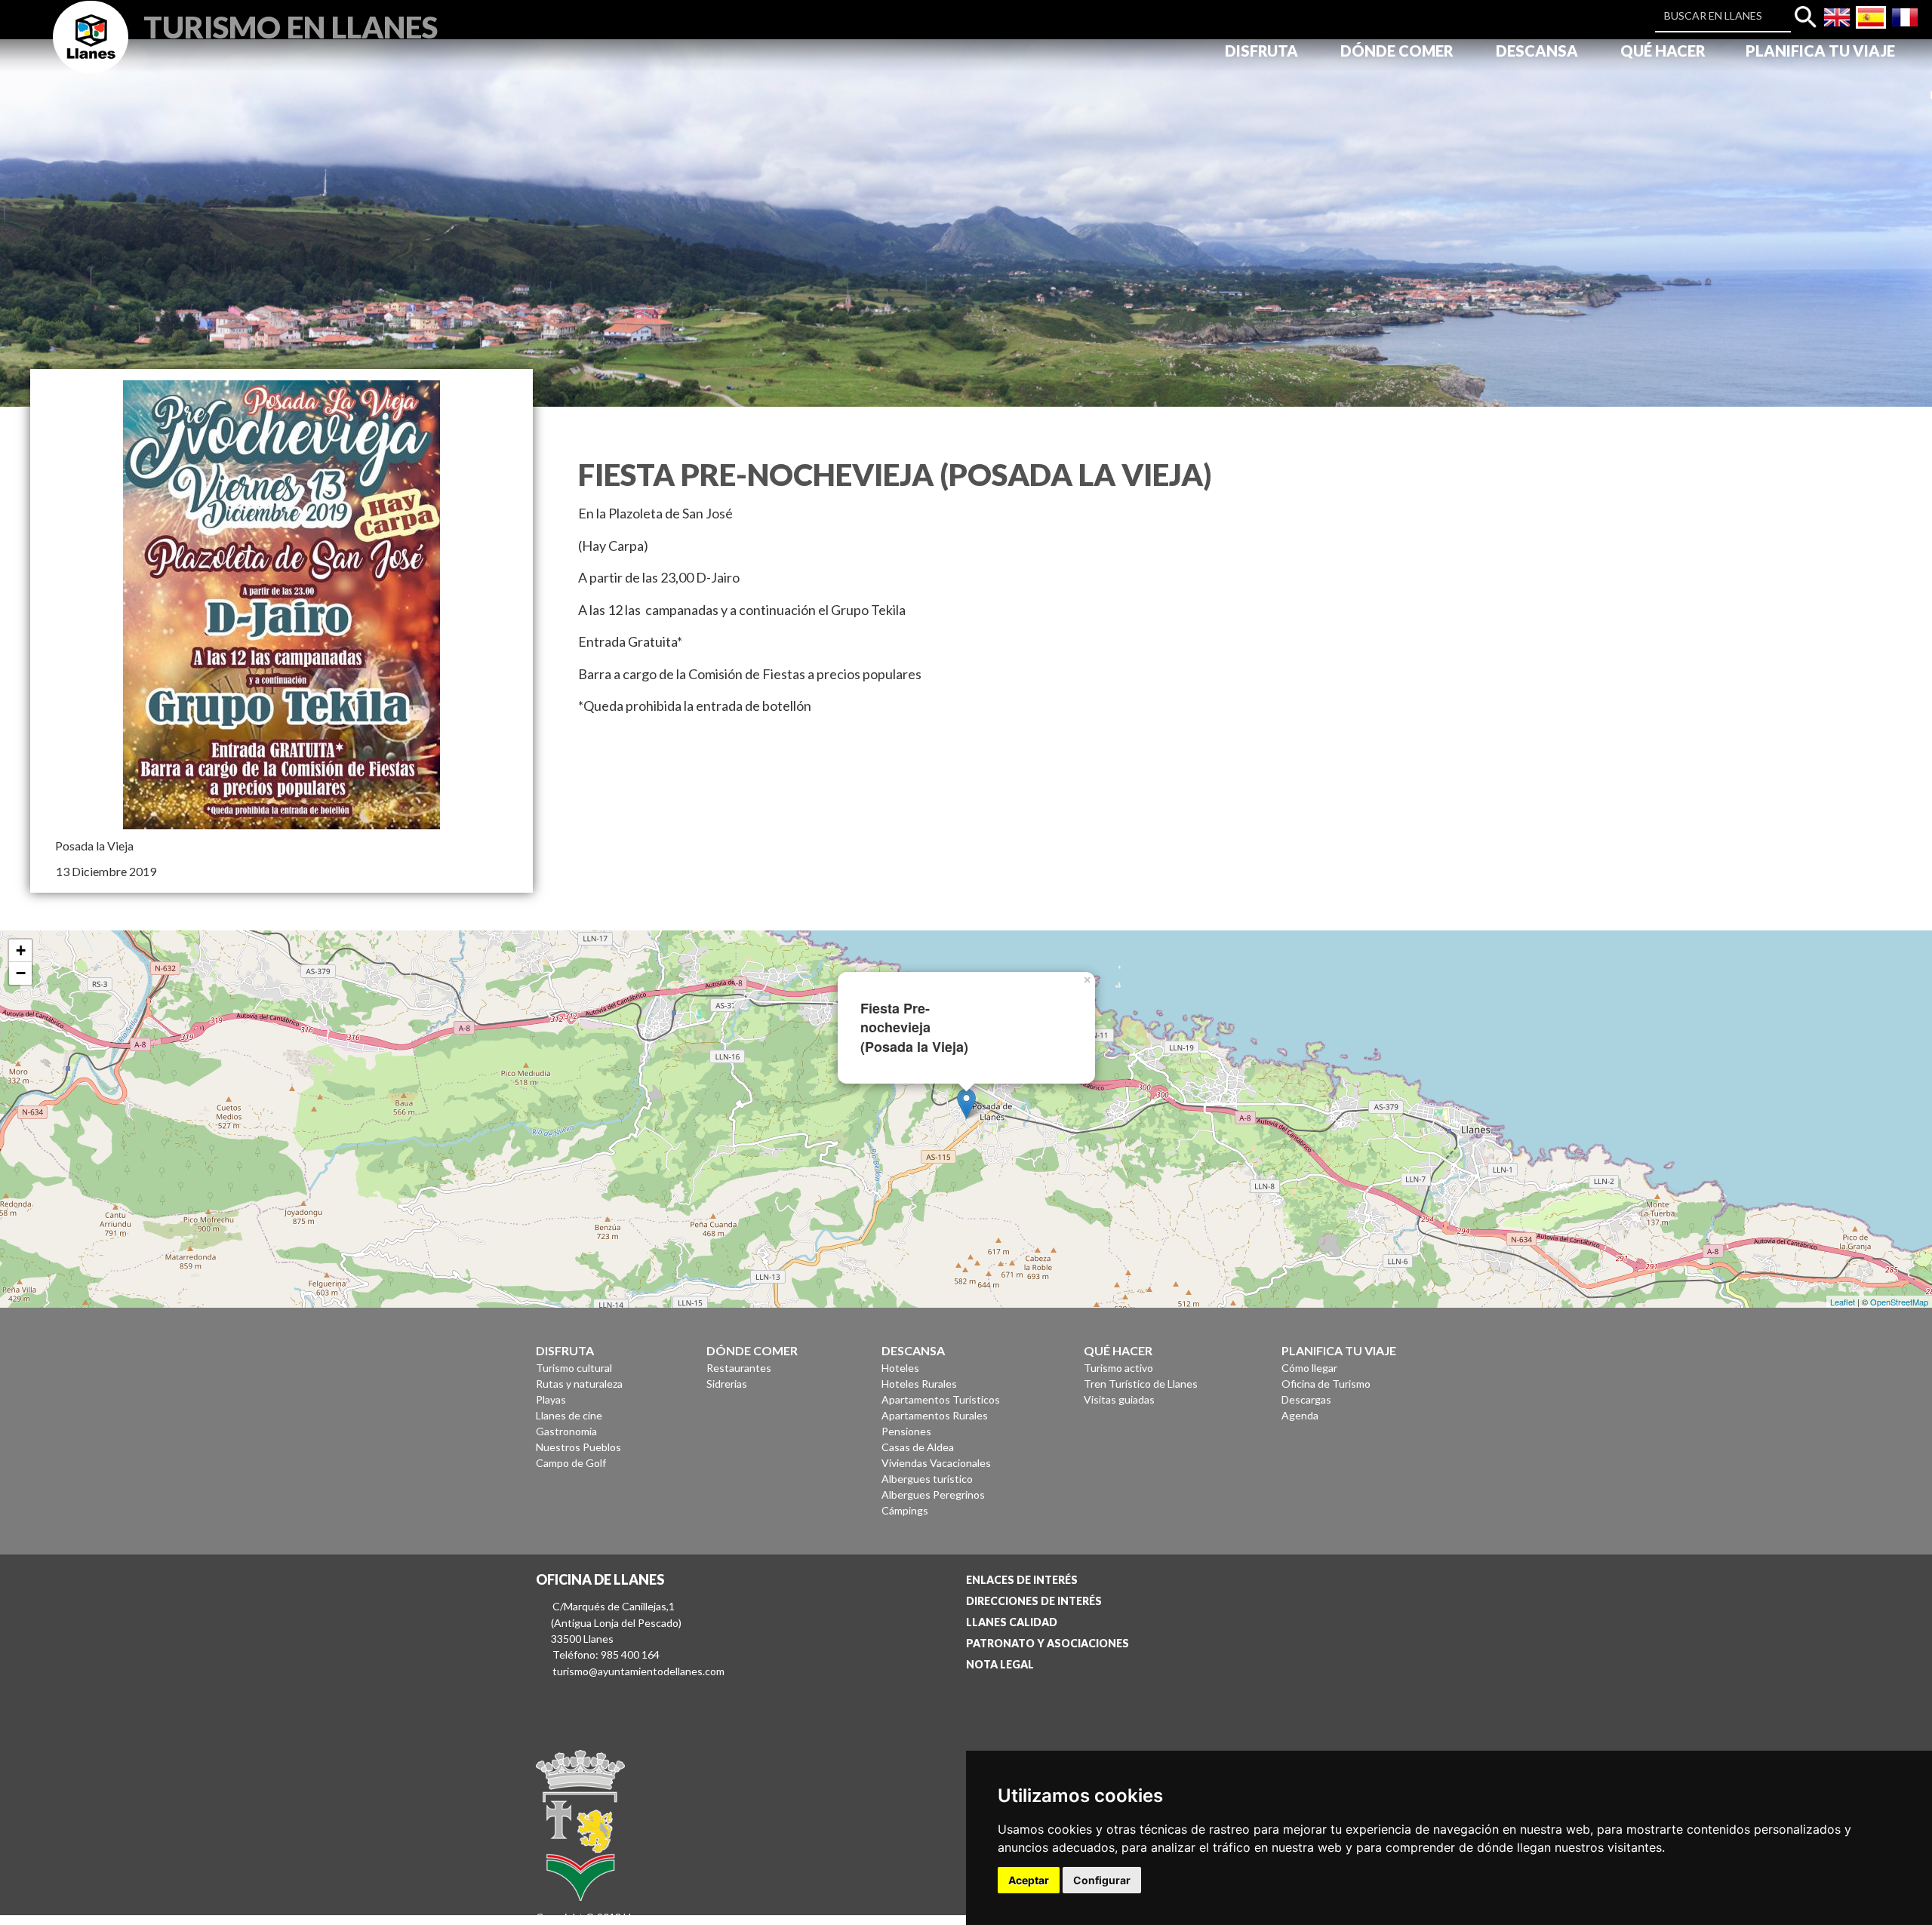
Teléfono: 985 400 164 (606, 1654)
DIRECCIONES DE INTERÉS (1034, 1601)
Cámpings (905, 1510)
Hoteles (900, 1368)
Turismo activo (1118, 1368)
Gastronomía (566, 1431)
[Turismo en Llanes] (91, 54)
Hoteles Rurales (919, 1384)
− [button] (21, 973)
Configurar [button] (1102, 1880)
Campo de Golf (571, 1463)
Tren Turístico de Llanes (1141, 1384)
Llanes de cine (569, 1415)
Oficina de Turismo (1326, 1384)
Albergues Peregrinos (933, 1494)
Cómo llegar (1309, 1368)
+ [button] (21, 950)
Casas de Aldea (918, 1447)
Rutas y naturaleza (579, 1384)
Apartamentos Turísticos (941, 1399)
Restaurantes (739, 1368)
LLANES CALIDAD (1012, 1622)
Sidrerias (727, 1384)
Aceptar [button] (1029, 1880)
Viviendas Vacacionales (936, 1463)
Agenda (1300, 1415)
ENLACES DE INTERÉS (1022, 1580)
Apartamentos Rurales (935, 1415)
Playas (551, 1399)
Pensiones (906, 1431)
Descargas (1306, 1399)
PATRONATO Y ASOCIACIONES (1048, 1643)
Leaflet (1843, 1302)
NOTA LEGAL (1000, 1664)
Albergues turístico (927, 1479)
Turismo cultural (574, 1368)
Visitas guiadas (1119, 1399)
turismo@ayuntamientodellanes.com (638, 1671)
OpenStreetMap (1899, 1302)
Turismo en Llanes (291, 25)
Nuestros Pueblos (578, 1447)
